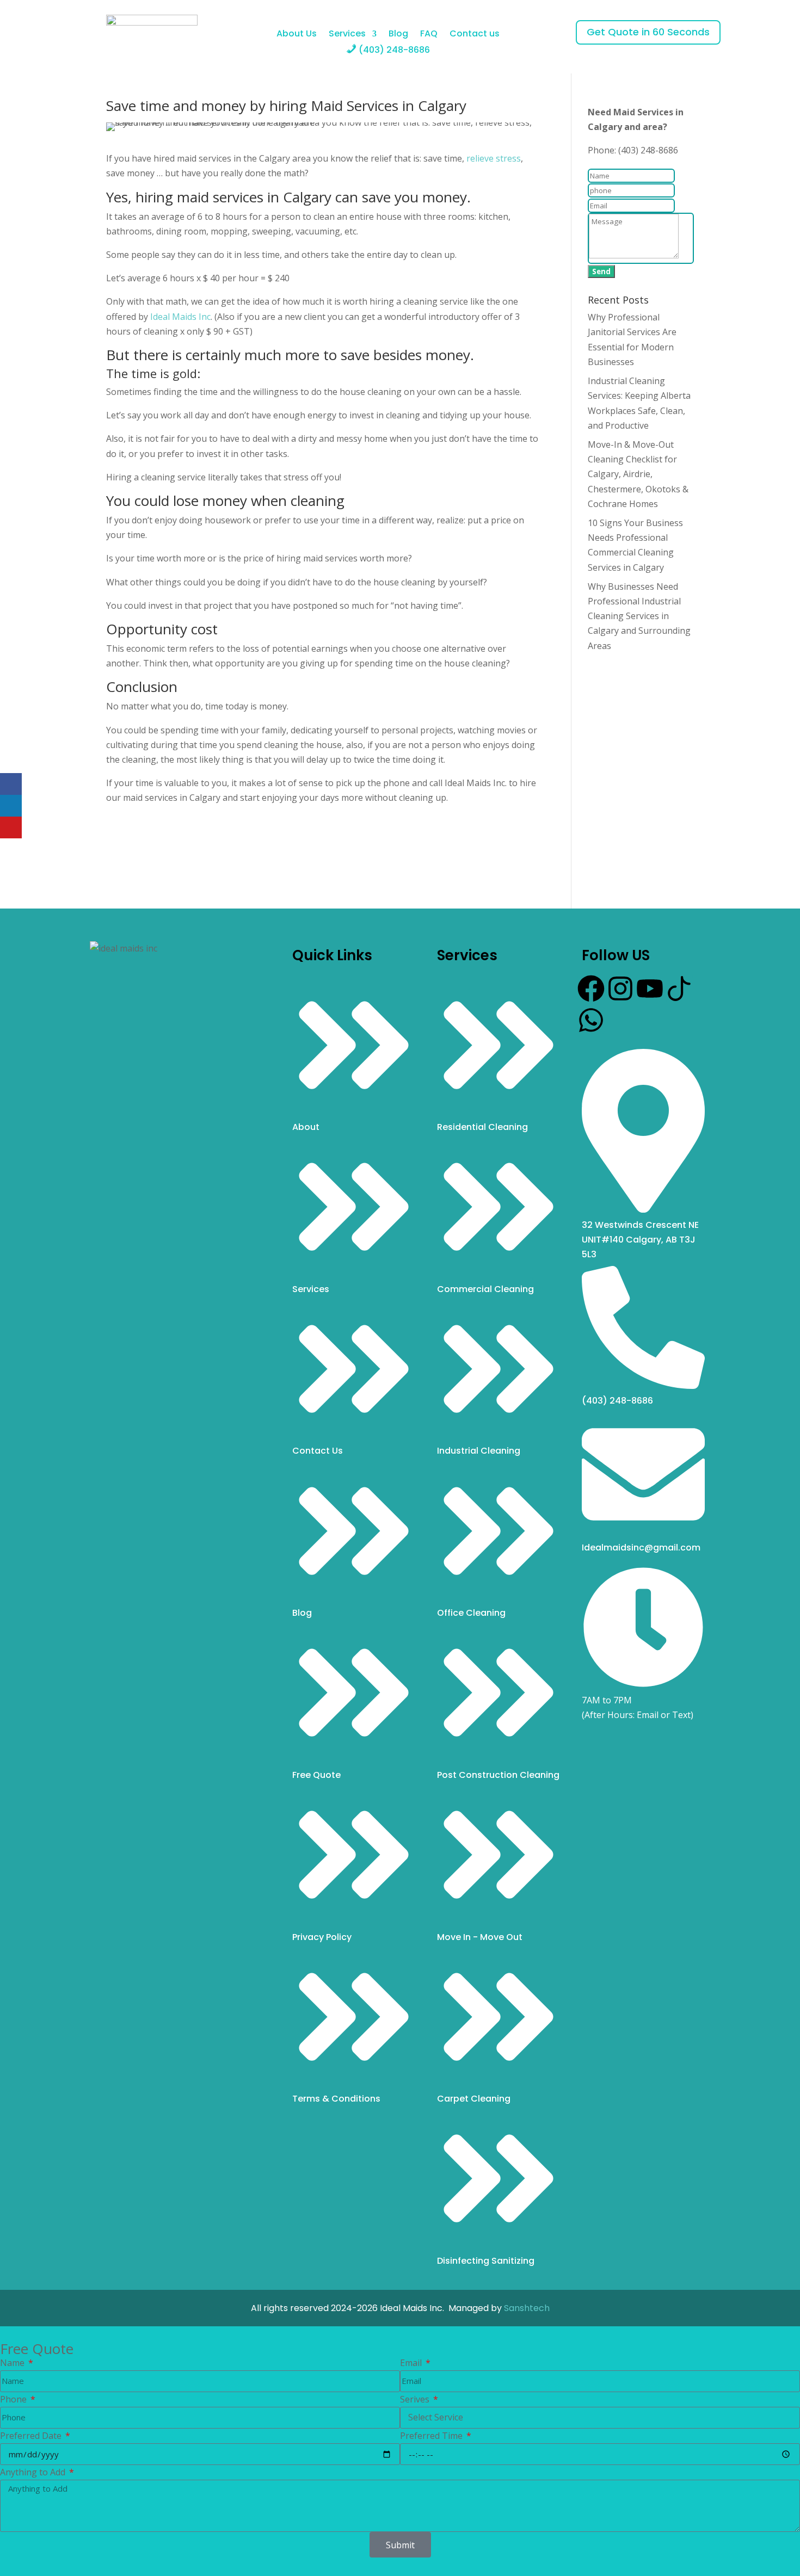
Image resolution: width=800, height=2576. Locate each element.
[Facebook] (591, 989)
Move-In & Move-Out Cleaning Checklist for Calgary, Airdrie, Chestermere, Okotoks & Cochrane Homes (638, 474)
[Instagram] (620, 989)
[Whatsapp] (591, 1020)
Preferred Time (432, 2436)
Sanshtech (527, 2308)
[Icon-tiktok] (679, 989)
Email (412, 2363)
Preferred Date (32, 2436)
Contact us (475, 35)
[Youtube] (650, 989)
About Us (297, 35)
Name (13, 2363)
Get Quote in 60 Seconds (648, 32)
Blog (398, 35)
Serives (416, 2399)
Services (347, 35)
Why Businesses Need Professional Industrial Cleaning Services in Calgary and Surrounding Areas (639, 616)
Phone (14, 2399)
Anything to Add (34, 2472)
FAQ (429, 35)
